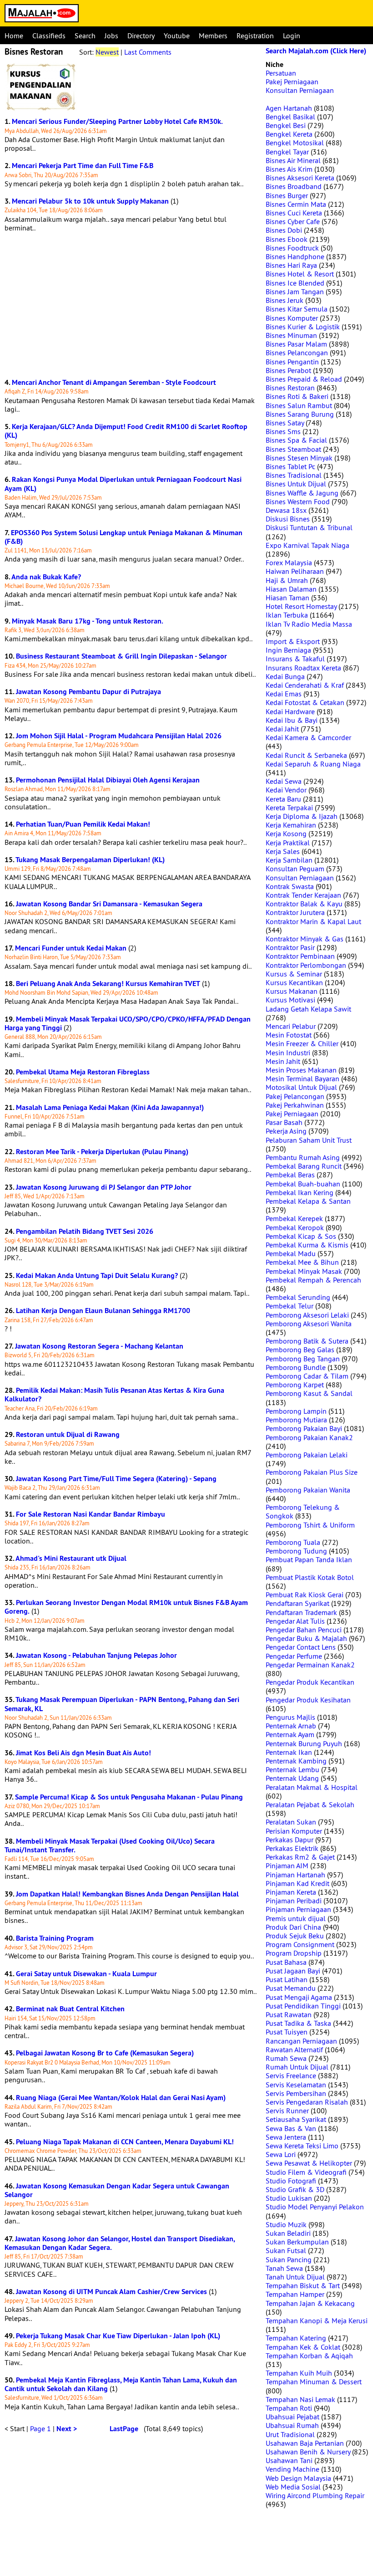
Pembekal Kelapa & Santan (308, 1201)
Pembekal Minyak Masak (304, 1271)
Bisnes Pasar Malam (296, 344)
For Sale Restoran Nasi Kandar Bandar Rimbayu (91, 1514)
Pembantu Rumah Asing (303, 1157)
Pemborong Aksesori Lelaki (307, 1315)
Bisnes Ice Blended (295, 283)
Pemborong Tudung (296, 1551)
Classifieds (49, 36)
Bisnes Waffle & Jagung (302, 493)
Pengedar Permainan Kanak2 (310, 1665)
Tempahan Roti (289, 2408)
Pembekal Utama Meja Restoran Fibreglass (83, 1072)
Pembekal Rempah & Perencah (313, 1280)
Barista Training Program (55, 1938)
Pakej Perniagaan (292, 82)
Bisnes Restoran (290, 388)
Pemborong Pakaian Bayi (304, 1428)
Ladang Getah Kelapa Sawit (308, 1009)
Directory (141, 36)
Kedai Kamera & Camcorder (308, 737)
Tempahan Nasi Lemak (300, 2399)
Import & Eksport (293, 641)
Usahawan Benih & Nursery (308, 2452)
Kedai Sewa (284, 781)
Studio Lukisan (289, 2198)
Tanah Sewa (284, 2268)
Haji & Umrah (287, 580)
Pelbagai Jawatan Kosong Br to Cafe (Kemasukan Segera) (105, 2053)
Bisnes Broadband (294, 186)
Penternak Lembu (292, 1769)
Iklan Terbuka (287, 615)
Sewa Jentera (286, 2137)
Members (213, 36)
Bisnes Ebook (287, 239)
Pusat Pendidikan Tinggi (303, 2006)
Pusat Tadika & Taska (298, 2023)
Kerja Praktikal (288, 843)
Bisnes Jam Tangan (295, 291)
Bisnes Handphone (295, 256)
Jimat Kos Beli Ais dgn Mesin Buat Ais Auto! (83, 1753)
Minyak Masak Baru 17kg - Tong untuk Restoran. (88, 621)
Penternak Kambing (296, 1761)
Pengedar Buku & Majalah (306, 1638)
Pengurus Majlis (290, 1717)
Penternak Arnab (291, 1726)
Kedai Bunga (285, 676)
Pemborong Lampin (296, 1411)
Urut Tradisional (290, 2434)
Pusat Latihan (287, 1979)
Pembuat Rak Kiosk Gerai (305, 1595)
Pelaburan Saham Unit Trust (309, 1140)
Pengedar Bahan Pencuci (304, 1630)
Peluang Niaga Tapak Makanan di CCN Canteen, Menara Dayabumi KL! (125, 2142)
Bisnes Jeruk (285, 300)
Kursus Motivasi (290, 1000)
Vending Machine (292, 2469)
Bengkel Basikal (290, 117)
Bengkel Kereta (289, 134)
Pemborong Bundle (296, 1367)
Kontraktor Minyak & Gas (305, 939)
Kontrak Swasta (290, 886)
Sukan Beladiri (288, 2233)
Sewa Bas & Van (291, 2128)
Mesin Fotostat (289, 1035)
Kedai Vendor (286, 790)
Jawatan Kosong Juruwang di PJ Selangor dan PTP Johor (104, 1187)
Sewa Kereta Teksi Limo (302, 2146)
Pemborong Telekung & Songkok (303, 1511)
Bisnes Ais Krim (289, 169)
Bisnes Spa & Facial (296, 440)
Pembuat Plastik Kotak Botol (310, 1577)
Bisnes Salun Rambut (299, 405)
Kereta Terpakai (289, 808)
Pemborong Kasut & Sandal (309, 1393)
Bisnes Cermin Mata (296, 204)
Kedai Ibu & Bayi (292, 720)
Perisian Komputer (294, 1831)
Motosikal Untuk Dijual (301, 1087)
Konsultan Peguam (295, 869)
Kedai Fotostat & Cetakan (305, 702)
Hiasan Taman (287, 598)
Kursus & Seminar (294, 974)
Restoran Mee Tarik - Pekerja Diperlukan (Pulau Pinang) (102, 1152)
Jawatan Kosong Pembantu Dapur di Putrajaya (88, 692)
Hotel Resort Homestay (301, 606)
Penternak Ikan (289, 1752)
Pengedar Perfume (294, 1656)
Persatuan (281, 73)
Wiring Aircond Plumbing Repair (315, 2495)
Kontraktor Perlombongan (306, 965)
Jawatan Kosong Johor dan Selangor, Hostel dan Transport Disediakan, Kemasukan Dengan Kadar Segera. (120, 2243)
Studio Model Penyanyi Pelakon (315, 2207)
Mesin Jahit (283, 1061)
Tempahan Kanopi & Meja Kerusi (317, 2320)
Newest (107, 52)
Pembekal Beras (290, 1175)
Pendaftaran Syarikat (297, 1603)
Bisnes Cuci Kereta (294, 213)
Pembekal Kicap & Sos (301, 1236)
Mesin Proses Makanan (301, 1070)
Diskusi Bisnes (288, 519)
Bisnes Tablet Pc (290, 466)
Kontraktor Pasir (290, 947)
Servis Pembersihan (296, 2093)
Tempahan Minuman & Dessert (314, 2382)
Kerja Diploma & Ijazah (302, 816)
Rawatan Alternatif (294, 2050)
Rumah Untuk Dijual (297, 2067)
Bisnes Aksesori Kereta (300, 178)
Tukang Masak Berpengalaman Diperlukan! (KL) (90, 860)
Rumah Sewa (286, 2058)
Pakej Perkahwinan (295, 1105)
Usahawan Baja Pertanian (305, 2443)
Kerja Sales (283, 851)
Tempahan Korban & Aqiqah (309, 2356)
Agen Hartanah (289, 108)
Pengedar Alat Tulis (295, 1621)
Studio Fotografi (291, 2181)
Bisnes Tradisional (294, 475)
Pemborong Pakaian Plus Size (312, 1472)
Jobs (111, 36)
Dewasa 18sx (286, 510)
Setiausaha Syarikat (296, 2119)
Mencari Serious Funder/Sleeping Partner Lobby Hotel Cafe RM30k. (117, 121)
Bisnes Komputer (292, 318)
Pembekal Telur (290, 1306)
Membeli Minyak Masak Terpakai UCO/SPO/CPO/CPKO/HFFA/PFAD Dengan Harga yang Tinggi (128, 1023)
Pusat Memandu (291, 1988)
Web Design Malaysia (298, 2478)
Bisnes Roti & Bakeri (297, 396)
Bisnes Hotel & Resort (300, 274)
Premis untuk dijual (296, 1918)
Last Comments (148, 52)
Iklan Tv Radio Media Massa (309, 624)
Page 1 (40, 2428)
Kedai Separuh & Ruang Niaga (313, 764)
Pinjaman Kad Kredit (297, 1883)
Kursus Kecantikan (294, 982)
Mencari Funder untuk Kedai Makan (71, 948)
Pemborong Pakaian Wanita (308, 1490)
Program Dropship (294, 1953)
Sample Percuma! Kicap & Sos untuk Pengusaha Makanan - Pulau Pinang (129, 1797)
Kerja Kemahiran (291, 825)
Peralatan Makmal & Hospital (312, 1787)
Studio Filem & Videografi (306, 2172)
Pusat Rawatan (289, 2014)
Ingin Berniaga (288, 650)
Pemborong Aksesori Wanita (309, 1324)
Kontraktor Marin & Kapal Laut (313, 921)
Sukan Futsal (286, 2250)
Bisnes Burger (287, 195)
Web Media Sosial (293, 2487)
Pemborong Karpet (295, 1385)
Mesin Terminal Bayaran (302, 1078)
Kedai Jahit (282, 729)
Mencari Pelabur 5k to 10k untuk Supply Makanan (90, 201)
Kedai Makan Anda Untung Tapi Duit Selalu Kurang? (97, 1275)
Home (14, 36)
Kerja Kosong (286, 833)
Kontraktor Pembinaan (300, 956)
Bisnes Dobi (284, 230)
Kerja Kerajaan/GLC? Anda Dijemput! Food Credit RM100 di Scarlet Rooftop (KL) (126, 431)
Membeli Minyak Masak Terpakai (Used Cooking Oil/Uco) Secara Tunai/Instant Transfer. (110, 1845)
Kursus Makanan (292, 991)
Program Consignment (300, 1944)
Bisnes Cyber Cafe (293, 221)
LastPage (124, 2429)
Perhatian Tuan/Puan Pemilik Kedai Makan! (83, 824)
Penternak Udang (292, 1778)
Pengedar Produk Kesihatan (308, 1700)
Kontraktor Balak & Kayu (304, 904)
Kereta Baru (283, 799)
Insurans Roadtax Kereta (303, 668)
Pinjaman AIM (287, 1866)
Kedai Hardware (290, 711)
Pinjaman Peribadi (294, 1901)
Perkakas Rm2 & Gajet (300, 1857)
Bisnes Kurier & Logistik (303, 327)
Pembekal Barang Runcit (304, 1166)
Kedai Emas (284, 694)
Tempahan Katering (296, 2338)
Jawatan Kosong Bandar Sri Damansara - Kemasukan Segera (109, 904)
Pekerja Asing (286, 1131)
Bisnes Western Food (298, 501)
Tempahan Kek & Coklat (303, 2347)
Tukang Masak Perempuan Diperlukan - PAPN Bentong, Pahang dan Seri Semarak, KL (122, 1704)
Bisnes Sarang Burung (300, 414)
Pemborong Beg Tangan (303, 1359)
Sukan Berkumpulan (297, 2242)
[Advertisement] (131, 305)
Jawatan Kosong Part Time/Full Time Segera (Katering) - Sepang (116, 1479)
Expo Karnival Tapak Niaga (307, 545)
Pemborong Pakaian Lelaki (307, 1455)
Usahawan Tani (289, 2460)
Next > (67, 2429)
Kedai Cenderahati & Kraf (305, 685)
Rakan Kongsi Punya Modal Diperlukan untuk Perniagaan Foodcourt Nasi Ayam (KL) (123, 484)
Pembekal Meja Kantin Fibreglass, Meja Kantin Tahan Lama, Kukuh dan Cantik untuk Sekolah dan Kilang (121, 2384)
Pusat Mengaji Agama (299, 1997)
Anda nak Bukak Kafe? (46, 577)
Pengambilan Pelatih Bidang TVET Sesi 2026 (85, 1231)
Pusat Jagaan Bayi (293, 1971)
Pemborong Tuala (293, 1542)
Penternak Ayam (290, 1734)
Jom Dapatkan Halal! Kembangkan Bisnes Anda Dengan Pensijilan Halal (127, 1894)
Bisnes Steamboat (293, 449)
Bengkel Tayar (287, 152)
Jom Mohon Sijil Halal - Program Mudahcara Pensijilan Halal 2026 (119, 736)
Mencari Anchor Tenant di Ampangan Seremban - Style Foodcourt (114, 382)
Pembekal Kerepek (294, 1218)
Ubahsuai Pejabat (292, 2417)
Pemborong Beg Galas (300, 1349)
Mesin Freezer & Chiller (302, 1043)
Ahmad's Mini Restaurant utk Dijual (71, 1558)
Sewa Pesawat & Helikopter (309, 2163)
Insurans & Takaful (295, 659)
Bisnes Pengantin (292, 362)
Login (292, 36)
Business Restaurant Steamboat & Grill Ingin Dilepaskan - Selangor (121, 656)
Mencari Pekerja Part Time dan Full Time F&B (83, 166)
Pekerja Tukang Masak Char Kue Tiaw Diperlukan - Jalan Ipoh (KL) (118, 2336)
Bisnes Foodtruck (292, 248)
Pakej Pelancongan (295, 1096)
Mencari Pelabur (291, 1026)
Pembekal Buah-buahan (303, 1184)
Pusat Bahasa (286, 1962)
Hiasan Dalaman (291, 589)
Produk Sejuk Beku (295, 1936)
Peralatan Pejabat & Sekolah (310, 1804)
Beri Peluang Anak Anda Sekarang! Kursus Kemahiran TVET (108, 984)
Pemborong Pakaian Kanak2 (309, 1437)
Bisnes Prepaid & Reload (304, 379)
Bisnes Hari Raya (291, 265)
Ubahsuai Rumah (292, 2425)
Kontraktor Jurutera (295, 912)
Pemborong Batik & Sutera (307, 1341)
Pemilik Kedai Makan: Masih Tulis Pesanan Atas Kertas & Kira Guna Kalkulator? (114, 1395)
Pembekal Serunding (298, 1297)
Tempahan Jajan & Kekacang (310, 2303)
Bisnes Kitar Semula (297, 309)
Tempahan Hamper (295, 2294)
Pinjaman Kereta (291, 1892)
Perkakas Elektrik (292, 1848)
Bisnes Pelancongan (297, 353)
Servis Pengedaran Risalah (307, 2102)
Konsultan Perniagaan (300, 90)
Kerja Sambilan (289, 860)
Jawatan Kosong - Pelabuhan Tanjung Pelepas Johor (96, 1655)
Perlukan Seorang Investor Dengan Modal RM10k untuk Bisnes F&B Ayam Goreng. (126, 1607)
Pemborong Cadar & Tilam (307, 1376)
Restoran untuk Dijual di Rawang (68, 1434)
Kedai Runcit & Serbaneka (306, 755)
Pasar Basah (284, 1122)
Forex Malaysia (289, 562)
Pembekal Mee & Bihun (302, 1262)
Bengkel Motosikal (295, 143)
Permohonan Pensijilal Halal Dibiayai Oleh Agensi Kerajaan (108, 780)
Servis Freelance (291, 2075)
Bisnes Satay (285, 423)
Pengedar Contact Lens (301, 1647)
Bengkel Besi (286, 125)
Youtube (177, 36)
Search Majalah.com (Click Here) (316, 51)
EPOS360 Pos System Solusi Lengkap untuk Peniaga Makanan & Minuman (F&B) (123, 537)
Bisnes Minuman (291, 335)
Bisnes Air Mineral (293, 160)
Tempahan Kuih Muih (299, 2373)
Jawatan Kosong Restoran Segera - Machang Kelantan (99, 1346)
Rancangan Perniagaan (301, 2041)
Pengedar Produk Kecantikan (310, 1682)
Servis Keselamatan (296, 2085)
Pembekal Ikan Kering (300, 1192)
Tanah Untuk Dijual (295, 2277)
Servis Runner (287, 2111)
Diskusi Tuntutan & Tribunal (309, 527)
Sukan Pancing (289, 2259)
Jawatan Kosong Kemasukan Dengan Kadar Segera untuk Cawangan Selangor (117, 2190)
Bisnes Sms (283, 431)
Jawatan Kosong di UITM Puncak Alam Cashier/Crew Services (111, 2292)
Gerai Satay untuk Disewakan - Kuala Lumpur (86, 1974)
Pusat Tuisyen (287, 2032)
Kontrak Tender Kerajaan (303, 895)
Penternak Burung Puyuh (304, 1743)
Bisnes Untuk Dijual (296, 484)
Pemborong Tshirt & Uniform (310, 1525)
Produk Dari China (293, 1927)
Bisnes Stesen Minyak (299, 458)
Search (85, 36)
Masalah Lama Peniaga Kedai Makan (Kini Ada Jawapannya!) (110, 1107)
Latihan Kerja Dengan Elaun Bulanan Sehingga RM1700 (103, 1311)
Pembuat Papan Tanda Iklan (309, 1559)
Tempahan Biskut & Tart (303, 2285)
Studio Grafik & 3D (295, 2189)
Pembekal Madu (291, 1253)
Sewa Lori (281, 2154)
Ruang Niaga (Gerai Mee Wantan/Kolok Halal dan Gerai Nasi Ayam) (121, 2098)
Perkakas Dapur (290, 1840)
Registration (255, 36)
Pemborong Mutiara (296, 1420)
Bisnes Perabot (288, 370)
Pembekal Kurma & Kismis (307, 1245)
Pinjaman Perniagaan (298, 1909)
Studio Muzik (286, 2224)
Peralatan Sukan (291, 1822)
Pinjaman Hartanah (295, 1875)
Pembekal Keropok (295, 1227)
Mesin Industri (288, 1053)
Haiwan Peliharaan (295, 571)
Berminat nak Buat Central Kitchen (70, 2009)
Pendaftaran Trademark (301, 1612)
